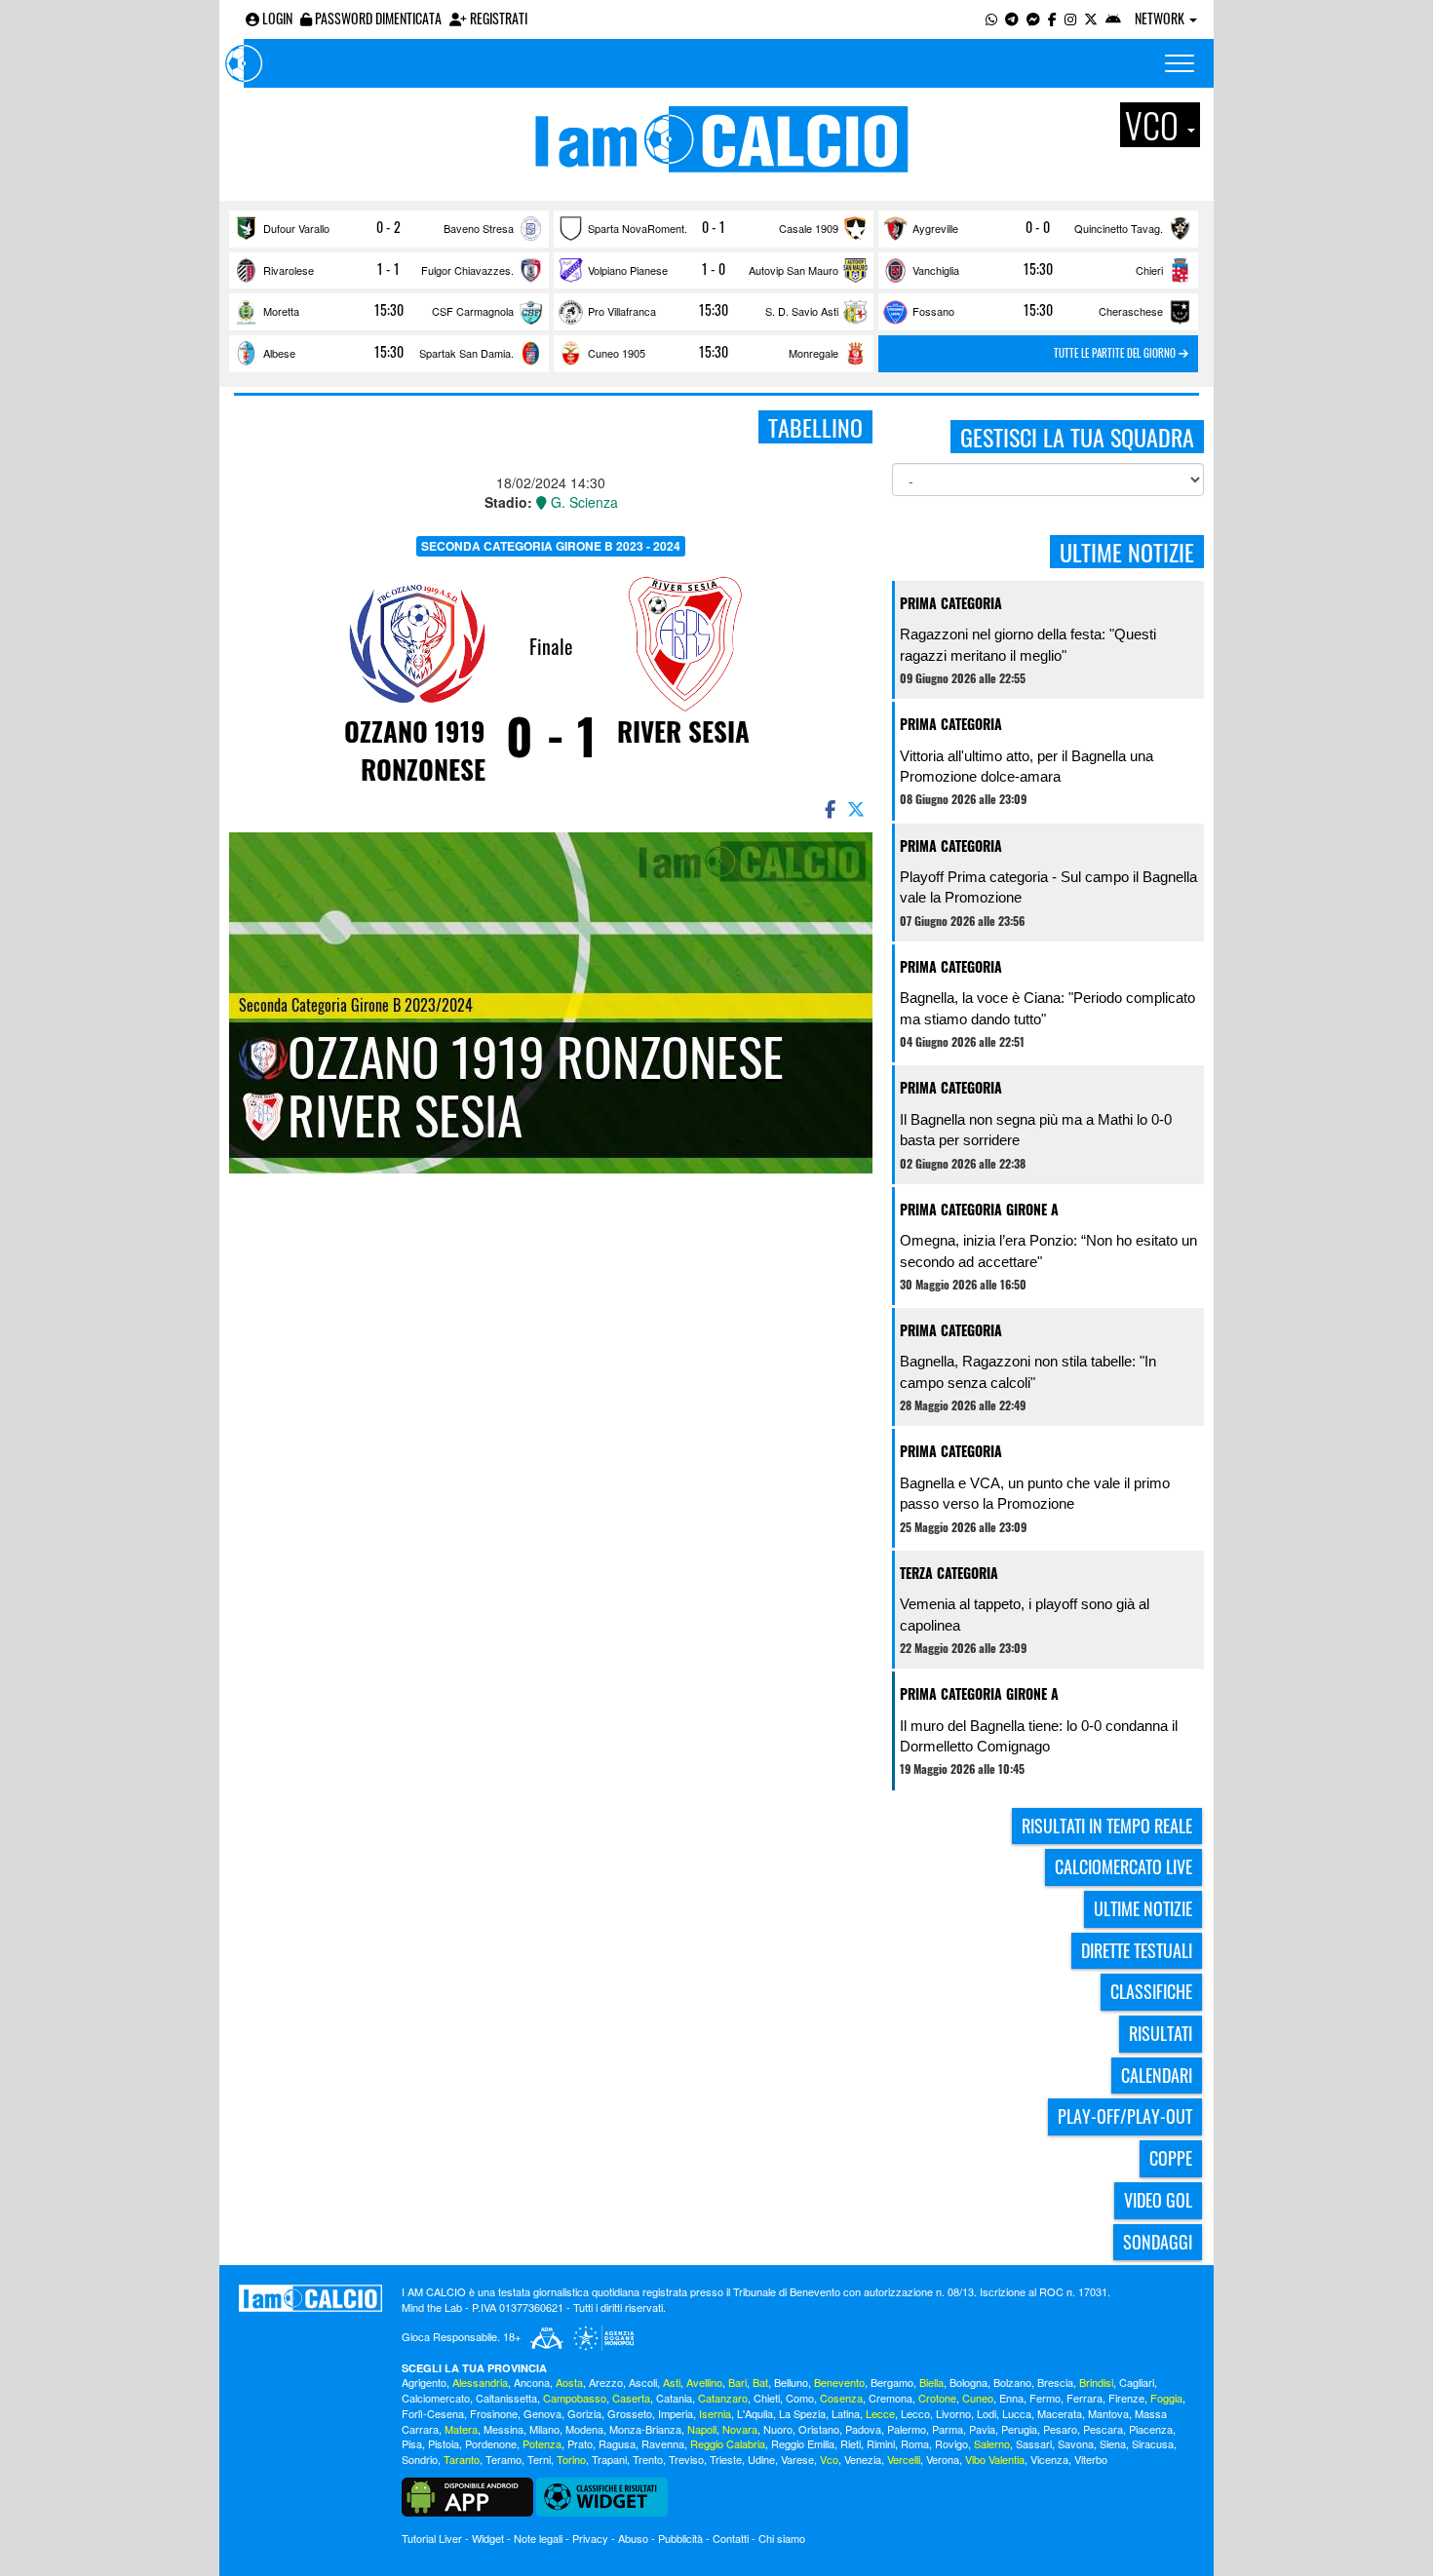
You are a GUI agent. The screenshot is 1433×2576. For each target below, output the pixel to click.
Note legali (538, 2538)
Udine (761, 2459)
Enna (1011, 2398)
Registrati (497, 18)
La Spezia (802, 2413)
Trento (648, 2459)
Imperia (676, 2413)
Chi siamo (782, 2538)
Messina (503, 2429)
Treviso (686, 2459)
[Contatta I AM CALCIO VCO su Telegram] (1012, 18)
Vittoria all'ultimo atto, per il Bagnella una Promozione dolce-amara (1026, 766)
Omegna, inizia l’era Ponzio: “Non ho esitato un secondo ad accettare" (1048, 1250)
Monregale (813, 353)
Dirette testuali (1137, 1950)
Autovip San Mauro (794, 270)
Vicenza (1049, 2459)
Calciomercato (436, 2398)
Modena (584, 2429)
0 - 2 (388, 227)
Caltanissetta (506, 2398)
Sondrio (420, 2459)
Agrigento (424, 2382)
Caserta (631, 2398)
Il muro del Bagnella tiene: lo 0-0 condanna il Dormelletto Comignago (1039, 1736)
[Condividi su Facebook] (829, 808)
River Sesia (683, 731)
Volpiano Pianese (628, 270)
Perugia (1019, 2429)
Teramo (503, 2459)
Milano (544, 2429)
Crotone (937, 2398)
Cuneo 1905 (617, 353)
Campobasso (575, 2398)
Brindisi (1096, 2382)
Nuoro (778, 2429)
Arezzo (606, 2382)
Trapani (609, 2459)
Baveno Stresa (479, 228)
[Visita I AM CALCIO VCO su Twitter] (1091, 18)
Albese (279, 353)
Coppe (1171, 2158)
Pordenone (491, 2443)
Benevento (839, 2382)
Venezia (863, 2459)
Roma (915, 2443)
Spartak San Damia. (466, 353)
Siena (1113, 2443)
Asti (672, 2382)
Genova (542, 2413)
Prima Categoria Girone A (979, 1209)
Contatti (731, 2538)
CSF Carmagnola (473, 311)
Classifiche (1151, 1991)
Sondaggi (1158, 2242)
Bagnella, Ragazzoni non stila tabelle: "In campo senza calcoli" (1028, 1371)
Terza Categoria (949, 1573)
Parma (948, 2429)
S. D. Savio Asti (802, 311)
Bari (737, 2382)
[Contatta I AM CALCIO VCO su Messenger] (1033, 18)
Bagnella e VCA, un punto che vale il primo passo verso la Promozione (1035, 1493)
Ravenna (663, 2443)
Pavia (982, 2429)
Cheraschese (1131, 311)
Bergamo (892, 2382)
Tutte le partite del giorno (1116, 353)
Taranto (462, 2459)
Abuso (633, 2538)
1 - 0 (714, 269)
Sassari (1034, 2443)
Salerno (992, 2443)
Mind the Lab (432, 2307)
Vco (829, 2459)
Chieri (1149, 270)
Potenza (542, 2443)
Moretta (281, 311)
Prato (580, 2443)
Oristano (819, 2429)
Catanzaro (723, 2398)
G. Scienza (582, 502)
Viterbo (1091, 2459)
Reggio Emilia (803, 2443)
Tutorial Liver (432, 2538)
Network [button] (1161, 18)
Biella (931, 2382)
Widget (488, 2538)
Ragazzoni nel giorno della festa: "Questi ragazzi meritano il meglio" (1028, 644)
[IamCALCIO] (310, 2298)
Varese (797, 2459)
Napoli (702, 2429)
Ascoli (643, 2382)
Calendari (1157, 2075)
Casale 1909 (809, 228)
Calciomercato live (1123, 1866)
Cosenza (841, 2398)
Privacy (590, 2538)
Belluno (791, 2382)
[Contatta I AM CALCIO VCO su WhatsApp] (991, 18)
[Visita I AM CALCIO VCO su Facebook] (1052, 18)
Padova (863, 2429)
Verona (943, 2459)
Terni (539, 2459)
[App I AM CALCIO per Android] (1113, 18)
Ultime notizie (1143, 1908)
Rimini (881, 2443)
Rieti (851, 2443)
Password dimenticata (377, 18)
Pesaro (1060, 2429)
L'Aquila (755, 2413)
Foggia (1166, 2398)
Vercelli (904, 2459)
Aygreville (935, 228)
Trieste (726, 2459)
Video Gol (1158, 2200)
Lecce (880, 2413)
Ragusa (617, 2443)
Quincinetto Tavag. (1119, 228)
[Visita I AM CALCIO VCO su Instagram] (1070, 18)
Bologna (968, 2382)
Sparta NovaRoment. (638, 228)
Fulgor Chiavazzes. (467, 270)
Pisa (412, 2443)
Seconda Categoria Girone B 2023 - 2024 (551, 546)
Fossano (933, 311)
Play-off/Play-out (1125, 2116)
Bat (760, 2382)
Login (276, 18)
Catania (674, 2398)
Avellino (704, 2382)
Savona (1076, 2443)
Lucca (1017, 2413)
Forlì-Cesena (433, 2413)
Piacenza (1151, 2429)
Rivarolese (289, 270)
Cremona (891, 2398)
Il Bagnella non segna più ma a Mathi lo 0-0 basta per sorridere (1036, 1130)
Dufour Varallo (296, 228)
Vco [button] (1155, 125)
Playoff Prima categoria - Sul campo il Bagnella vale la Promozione (1048, 887)
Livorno (953, 2413)
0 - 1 (714, 227)
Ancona (532, 2382)
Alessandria (480, 2382)
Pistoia (444, 2443)
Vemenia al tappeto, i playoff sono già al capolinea (1025, 1614)
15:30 (1038, 269)
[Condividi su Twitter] (858, 808)
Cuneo (978, 2398)
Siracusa (1153, 2443)
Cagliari (1137, 2382)
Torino (571, 2459)
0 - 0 (1038, 227)
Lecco (915, 2413)
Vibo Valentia (995, 2459)
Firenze (1126, 2398)
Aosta (569, 2382)
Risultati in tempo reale (1107, 1826)
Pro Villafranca (622, 311)
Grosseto (630, 2413)
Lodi (987, 2413)
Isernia (715, 2413)
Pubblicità (680, 2538)
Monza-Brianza (645, 2429)
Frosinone (494, 2413)
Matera (461, 2429)
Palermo (907, 2429)
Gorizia (584, 2413)
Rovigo (951, 2443)
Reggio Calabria (728, 2443)
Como (800, 2398)
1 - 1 (388, 269)
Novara (740, 2429)
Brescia (1055, 2382)
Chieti (767, 2398)
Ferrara (1084, 2398)
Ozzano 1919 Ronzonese (415, 750)
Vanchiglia (936, 270)
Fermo (1045, 2398)
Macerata (1060, 2413)
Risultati (1161, 2033)
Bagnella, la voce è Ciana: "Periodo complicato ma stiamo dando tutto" (1047, 1008)
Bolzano (1012, 2382)
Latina (846, 2413)
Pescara (1103, 2429)
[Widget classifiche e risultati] (602, 2495)
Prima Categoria (951, 603)
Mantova (1108, 2413)
